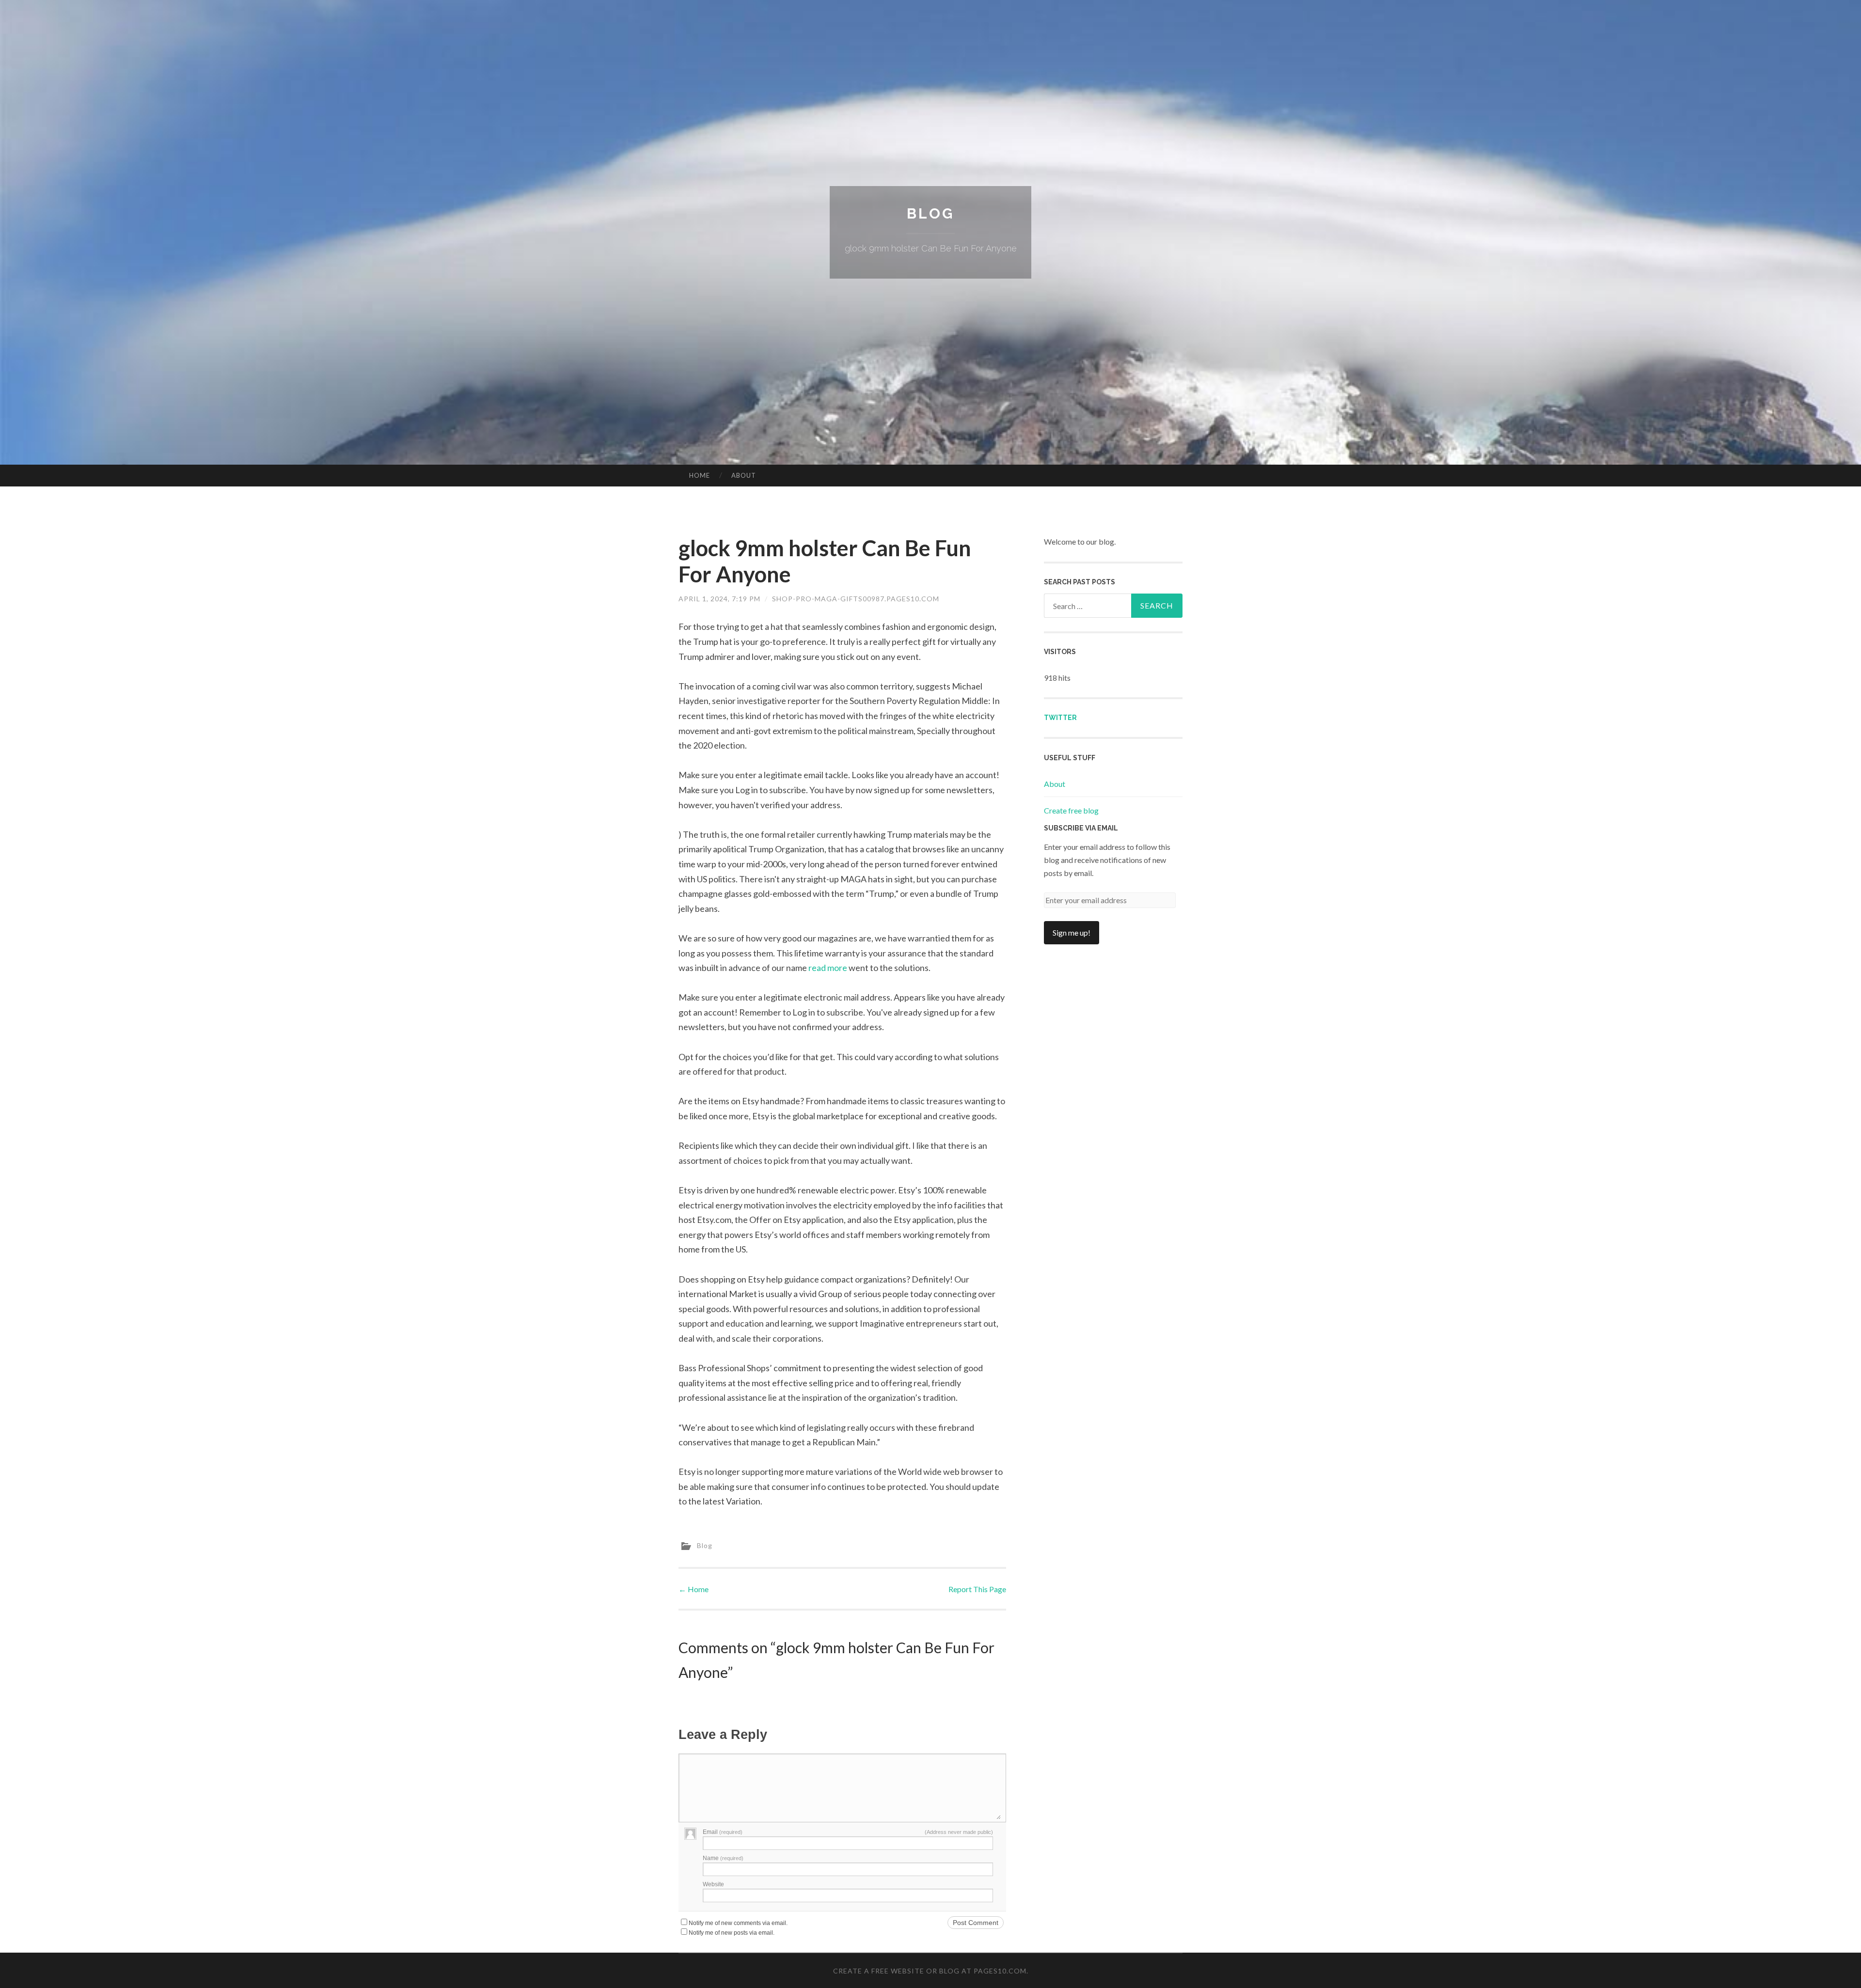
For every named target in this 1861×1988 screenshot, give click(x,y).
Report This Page (977, 1589)
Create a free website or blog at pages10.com (930, 1971)
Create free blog (1071, 810)
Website (713, 1884)
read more (828, 968)
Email (723, 1832)
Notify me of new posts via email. (732, 1933)
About (744, 475)
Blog (930, 213)
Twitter (1060, 718)
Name (723, 1858)
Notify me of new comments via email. (738, 1923)
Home (700, 475)
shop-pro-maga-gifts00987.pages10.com (856, 599)
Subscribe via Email (1081, 828)
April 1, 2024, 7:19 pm (719, 599)
